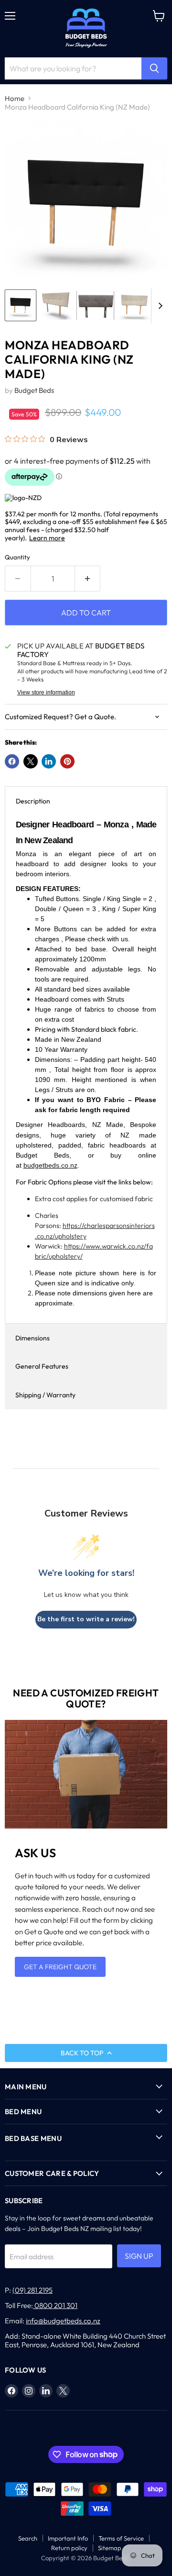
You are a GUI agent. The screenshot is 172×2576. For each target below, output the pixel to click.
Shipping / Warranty (45, 1395)
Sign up (139, 2256)
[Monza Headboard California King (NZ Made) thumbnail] (21, 305)
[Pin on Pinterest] (67, 761)
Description (33, 801)
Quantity (17, 557)
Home (15, 98)
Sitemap (110, 2548)
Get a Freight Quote (60, 1967)
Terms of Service (121, 2538)
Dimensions (32, 1338)
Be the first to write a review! (86, 1619)
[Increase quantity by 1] (88, 579)
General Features (42, 1366)
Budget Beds (34, 390)
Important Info (68, 2538)
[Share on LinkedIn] (49, 761)
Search (28, 2538)
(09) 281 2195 (32, 2290)
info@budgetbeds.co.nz (63, 2321)
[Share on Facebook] (12, 761)
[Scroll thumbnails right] (159, 306)
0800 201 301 (55, 2305)
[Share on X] (31, 761)
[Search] (154, 68)
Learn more (47, 538)
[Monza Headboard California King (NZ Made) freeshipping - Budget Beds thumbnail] (95, 305)
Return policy (69, 2548)
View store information (46, 692)
